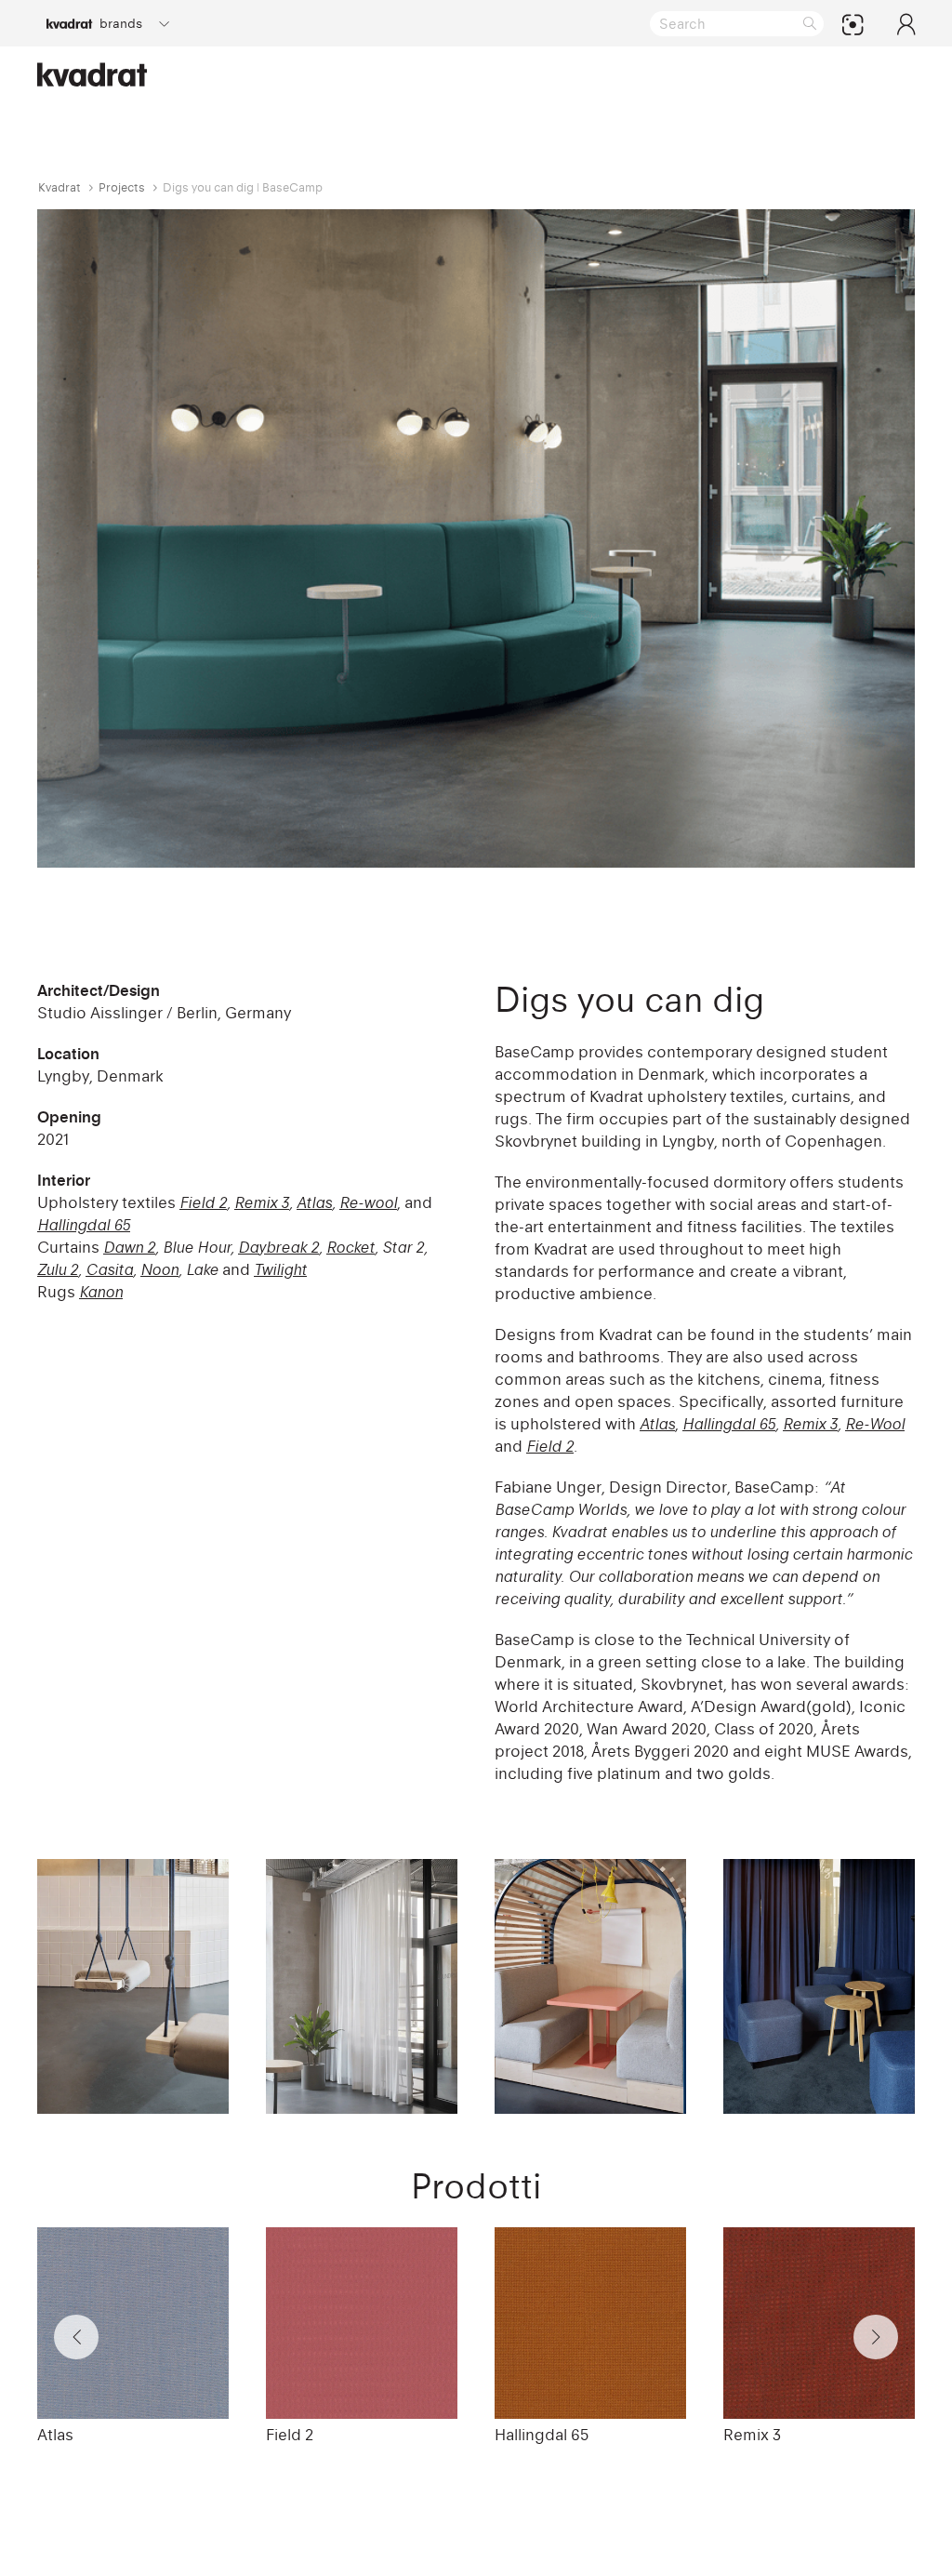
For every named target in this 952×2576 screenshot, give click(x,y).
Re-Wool (875, 1424)
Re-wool (368, 1202)
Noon (159, 1269)
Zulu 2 (58, 1269)
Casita (109, 1269)
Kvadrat (59, 187)
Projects (122, 187)
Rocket (350, 1247)
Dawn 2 (129, 1247)
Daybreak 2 (278, 1247)
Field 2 (203, 1202)
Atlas (314, 1202)
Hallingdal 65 (729, 1424)
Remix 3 (262, 1202)
